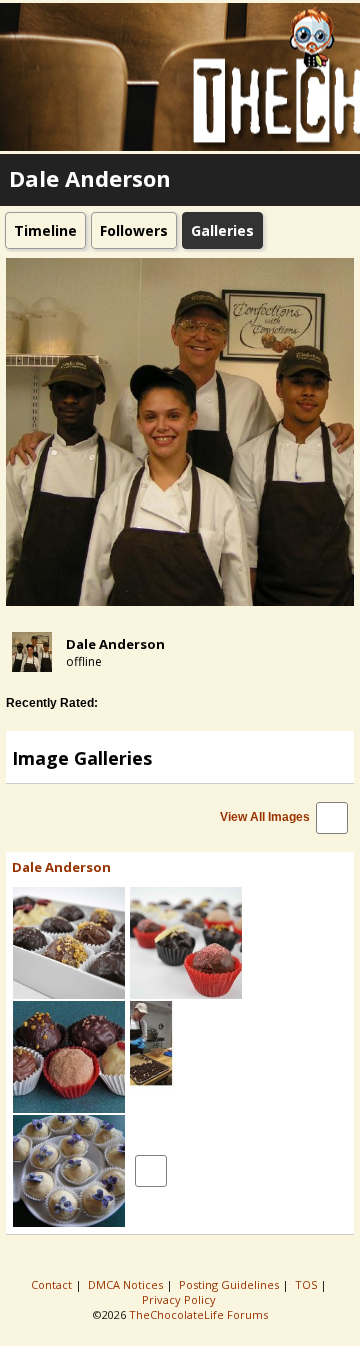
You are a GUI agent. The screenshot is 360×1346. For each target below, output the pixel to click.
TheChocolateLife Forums (198, 1314)
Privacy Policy (180, 1299)
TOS (307, 1284)
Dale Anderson (115, 644)
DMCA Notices (127, 1284)
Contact (53, 1284)
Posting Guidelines (230, 1284)
